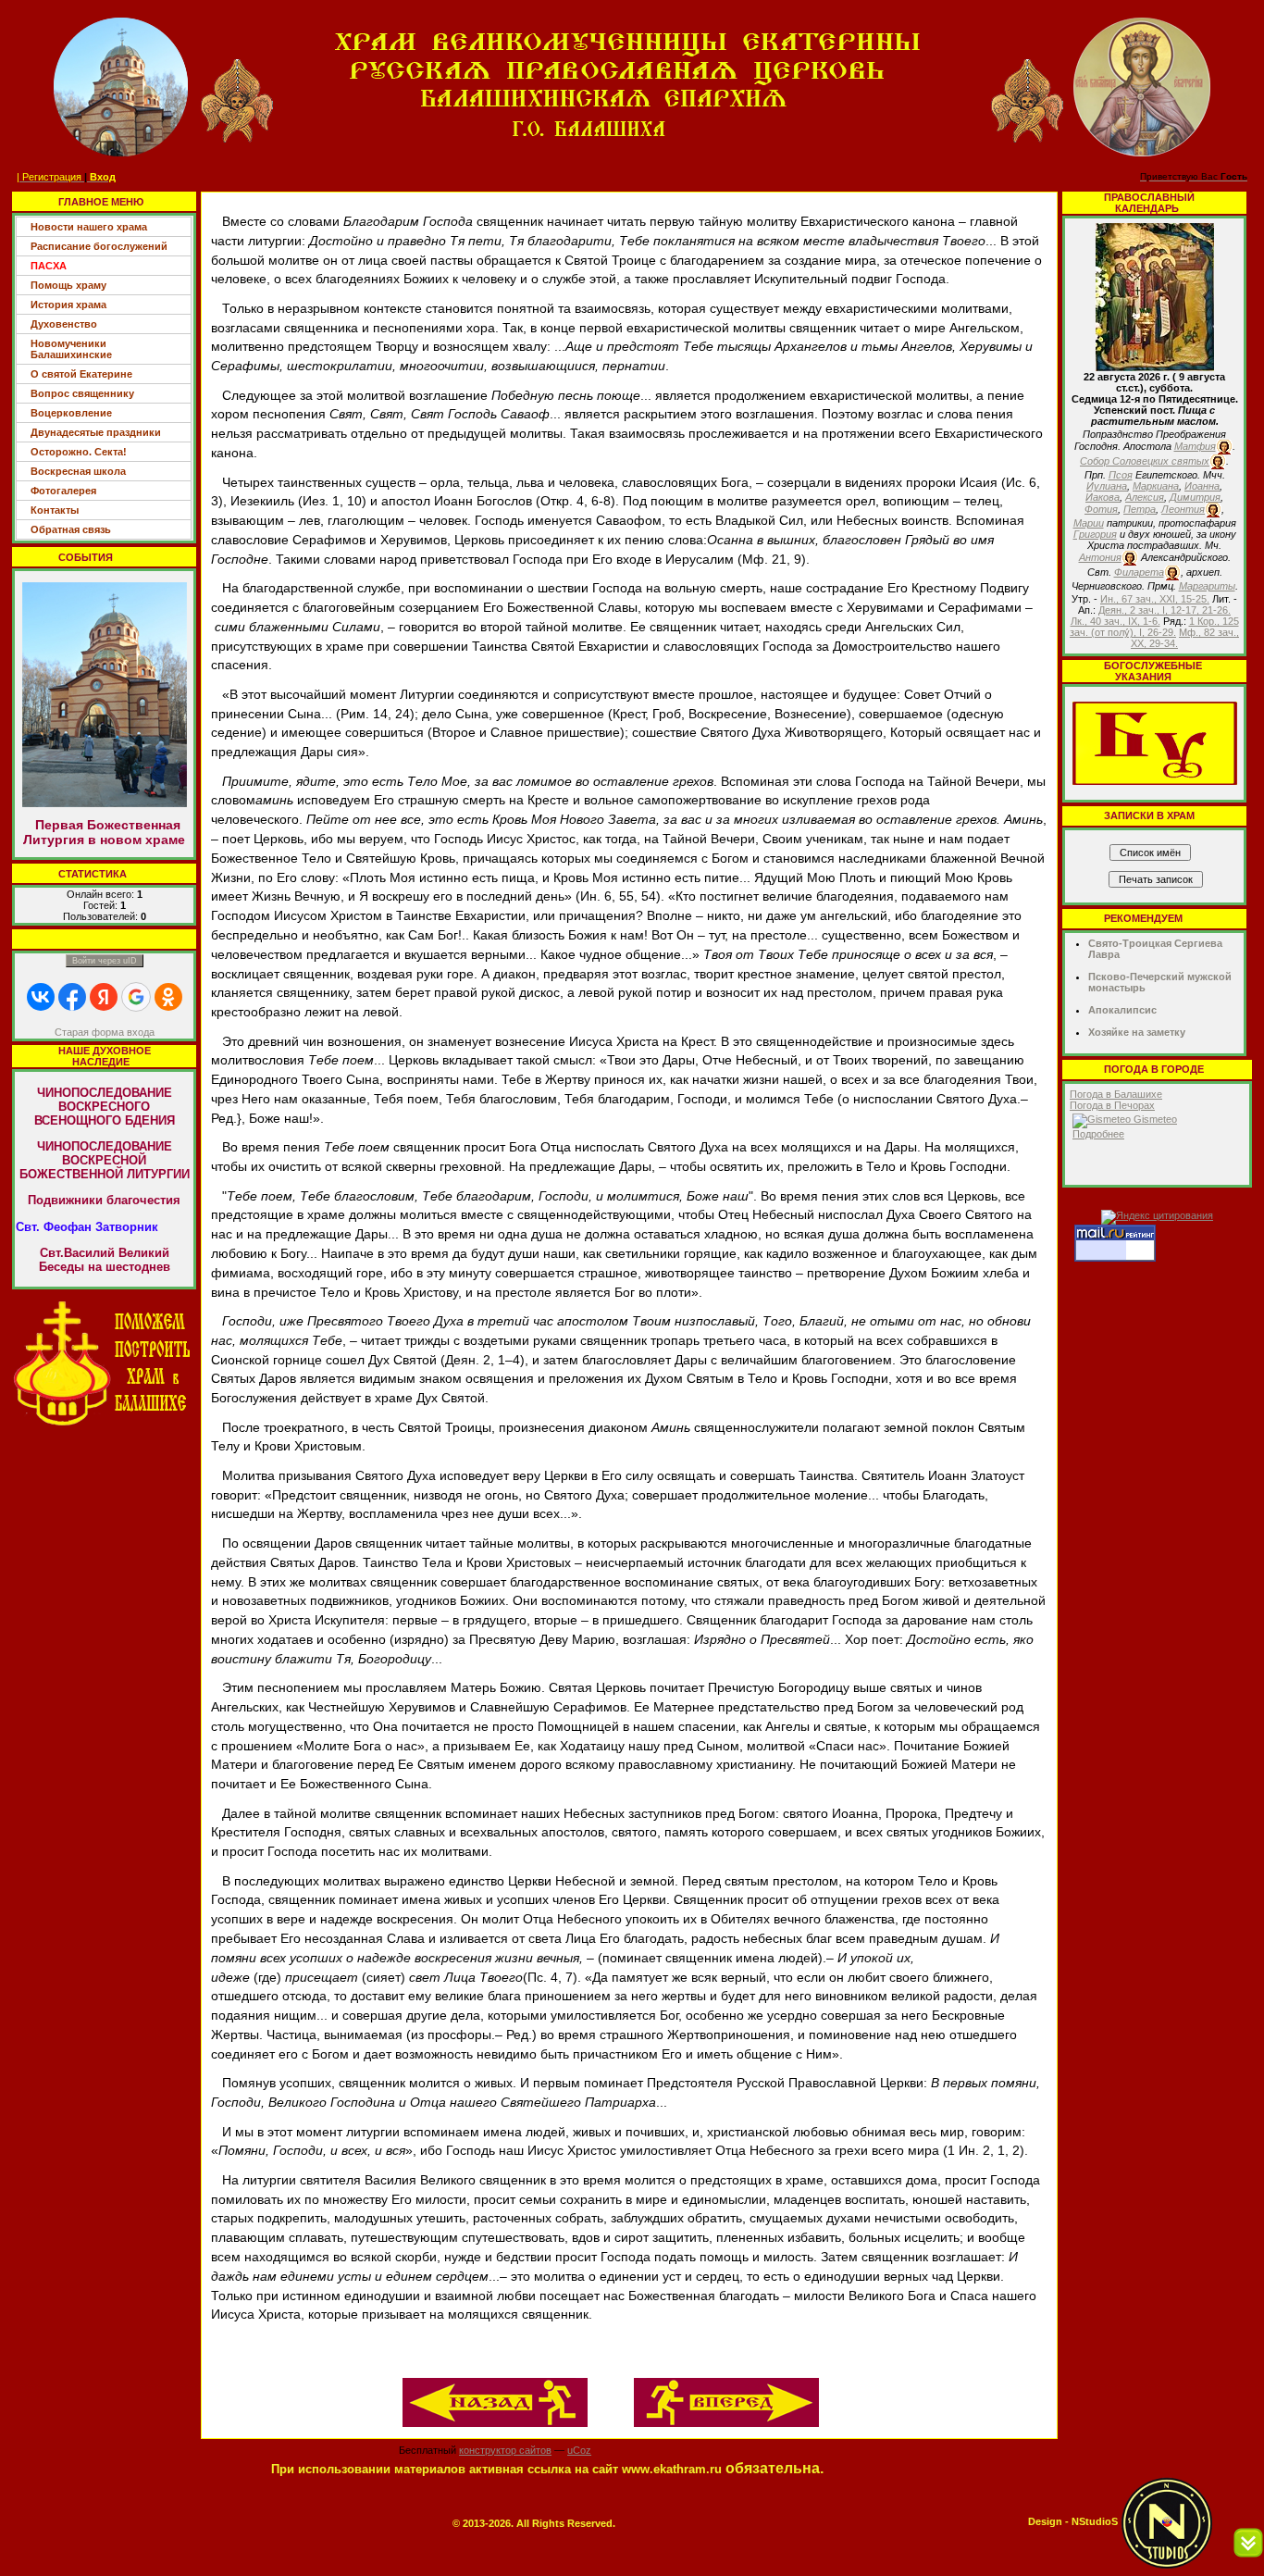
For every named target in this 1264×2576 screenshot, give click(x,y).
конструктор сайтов (505, 2450)
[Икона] (1155, 296)
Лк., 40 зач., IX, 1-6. (1115, 621)
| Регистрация (49, 177)
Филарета (1139, 572)
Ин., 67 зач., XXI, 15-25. (1155, 599)
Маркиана (1156, 486)
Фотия (1101, 509)
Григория (1095, 534)
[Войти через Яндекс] (104, 997)
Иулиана (1107, 486)
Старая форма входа (105, 1032)
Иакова (1103, 497)
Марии (1089, 523)
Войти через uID (105, 961)
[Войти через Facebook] (72, 997)
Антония (1100, 557)
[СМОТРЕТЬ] (1155, 742)
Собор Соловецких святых (1145, 461)
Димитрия (1195, 497)
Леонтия (1183, 509)
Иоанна (1202, 486)
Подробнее (1098, 1134)
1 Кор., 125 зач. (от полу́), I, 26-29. (1154, 627)
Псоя (1121, 475)
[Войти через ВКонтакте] (41, 997)
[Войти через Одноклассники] (168, 997)
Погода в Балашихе (1116, 1094)
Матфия (1195, 446)
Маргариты (1207, 586)
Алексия (1145, 497)
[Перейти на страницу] (104, 1363)
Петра (1140, 509)
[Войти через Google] (136, 997)
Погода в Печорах (1112, 1105)
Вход (103, 177)
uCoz (579, 2450)
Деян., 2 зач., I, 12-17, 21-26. (1165, 610)
